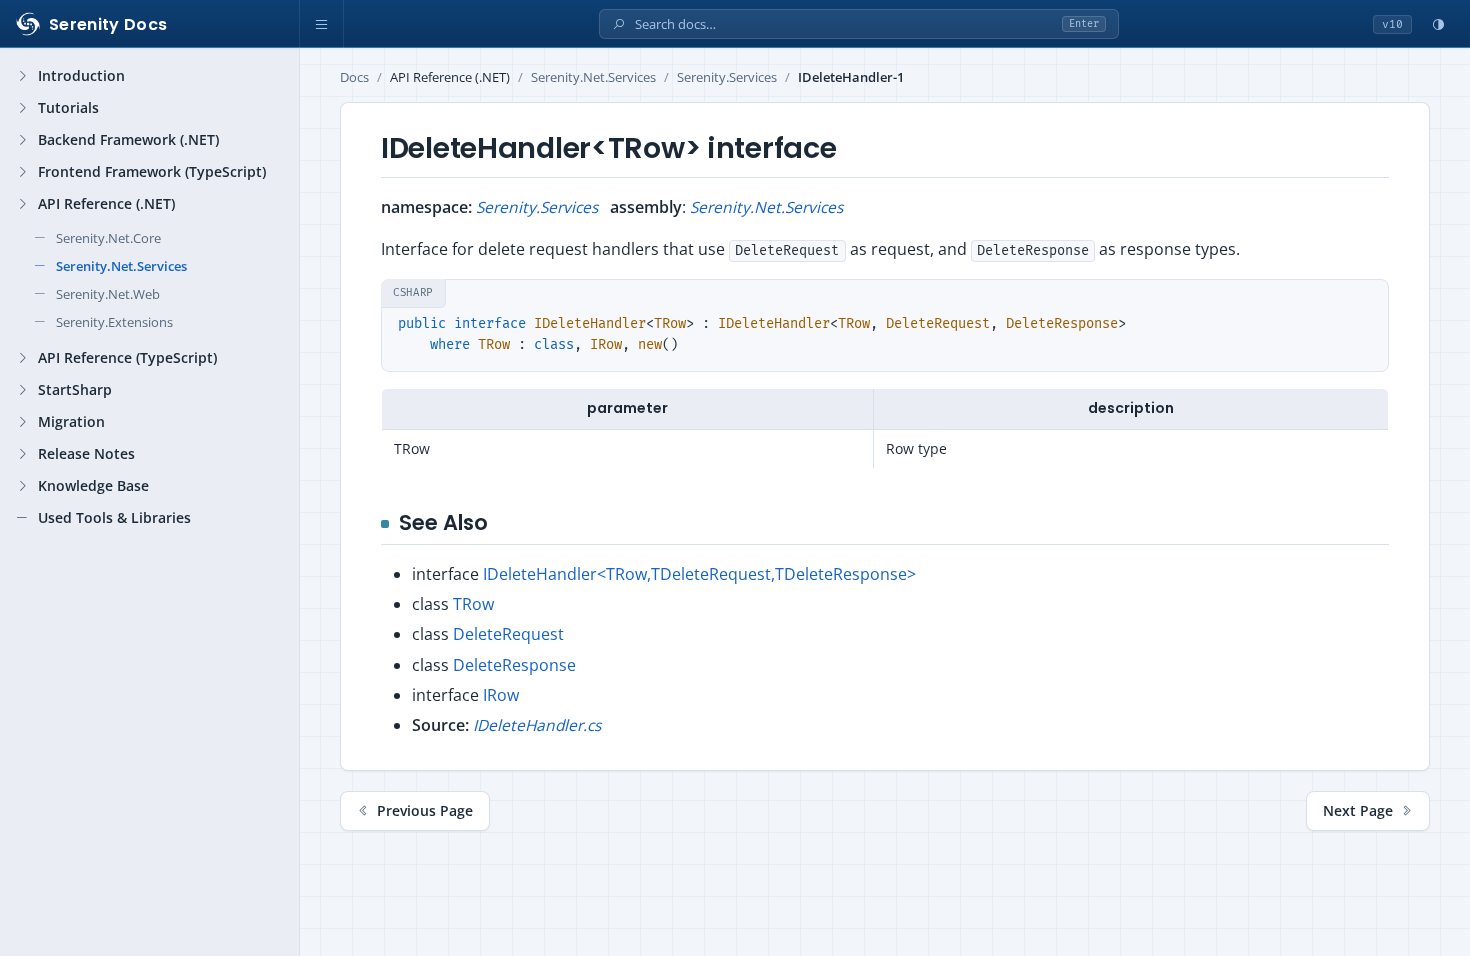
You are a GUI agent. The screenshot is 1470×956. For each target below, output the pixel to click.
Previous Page (425, 811)
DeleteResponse (514, 665)
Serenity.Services (727, 77)
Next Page (1358, 811)
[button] (322, 24)
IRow (501, 695)
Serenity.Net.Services (593, 77)
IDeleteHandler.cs (537, 725)
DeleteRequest (508, 634)
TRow (473, 604)
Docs (354, 77)
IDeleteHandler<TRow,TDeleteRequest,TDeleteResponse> (699, 574)
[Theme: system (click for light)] (1438, 24)
